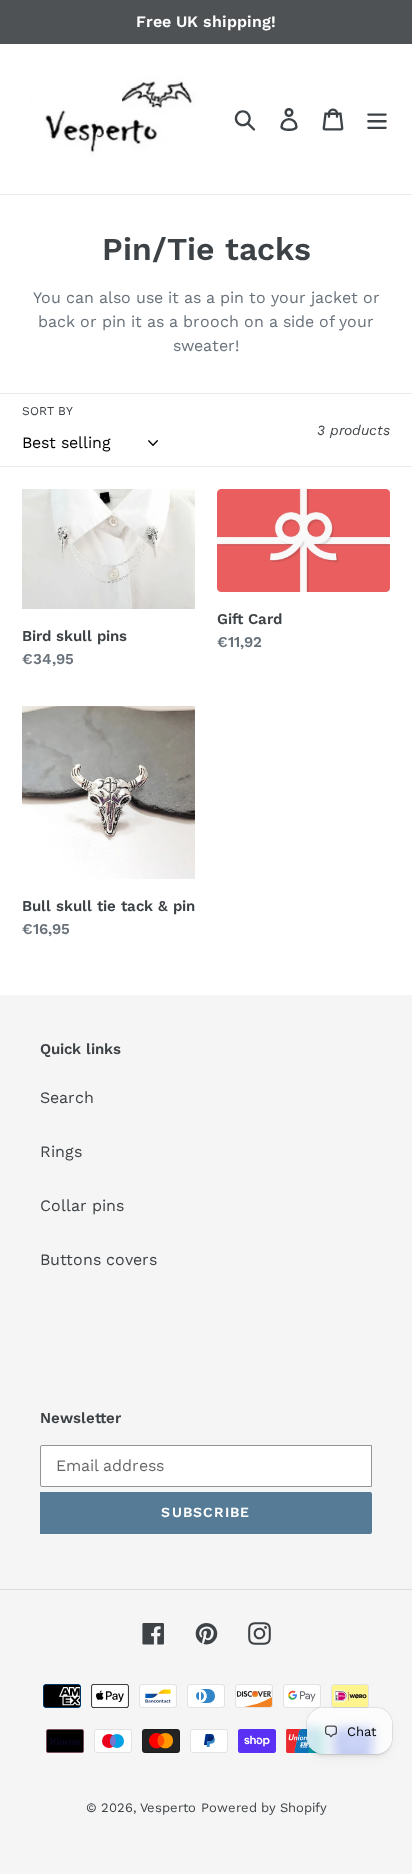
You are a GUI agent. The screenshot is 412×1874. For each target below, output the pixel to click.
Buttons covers (98, 1259)
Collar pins (82, 1205)
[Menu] (377, 119)
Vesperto (168, 1807)
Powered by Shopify (264, 1807)
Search (67, 1097)
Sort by (47, 411)
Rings (61, 1151)
